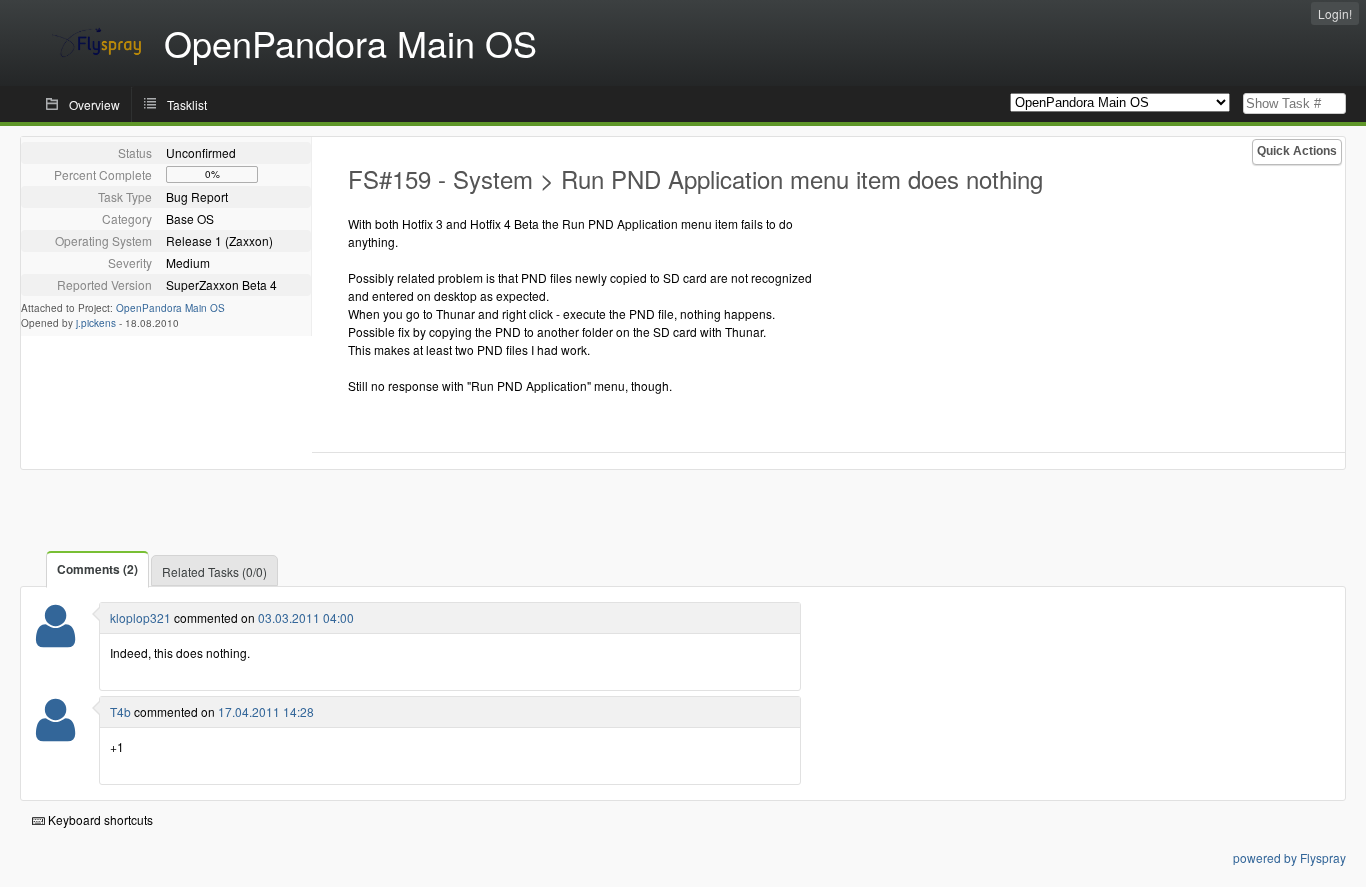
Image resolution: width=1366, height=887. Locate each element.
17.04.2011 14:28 (266, 711)
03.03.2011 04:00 (306, 617)
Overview (94, 104)
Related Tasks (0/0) (214, 571)
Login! (1335, 13)
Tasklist (187, 104)
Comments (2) (97, 569)
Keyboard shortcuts (99, 819)
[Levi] (55, 638)
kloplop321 (140, 617)
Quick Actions (1297, 151)
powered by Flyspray (1289, 857)
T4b (120, 711)
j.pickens (96, 323)
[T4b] (55, 732)
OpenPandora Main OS (170, 308)
